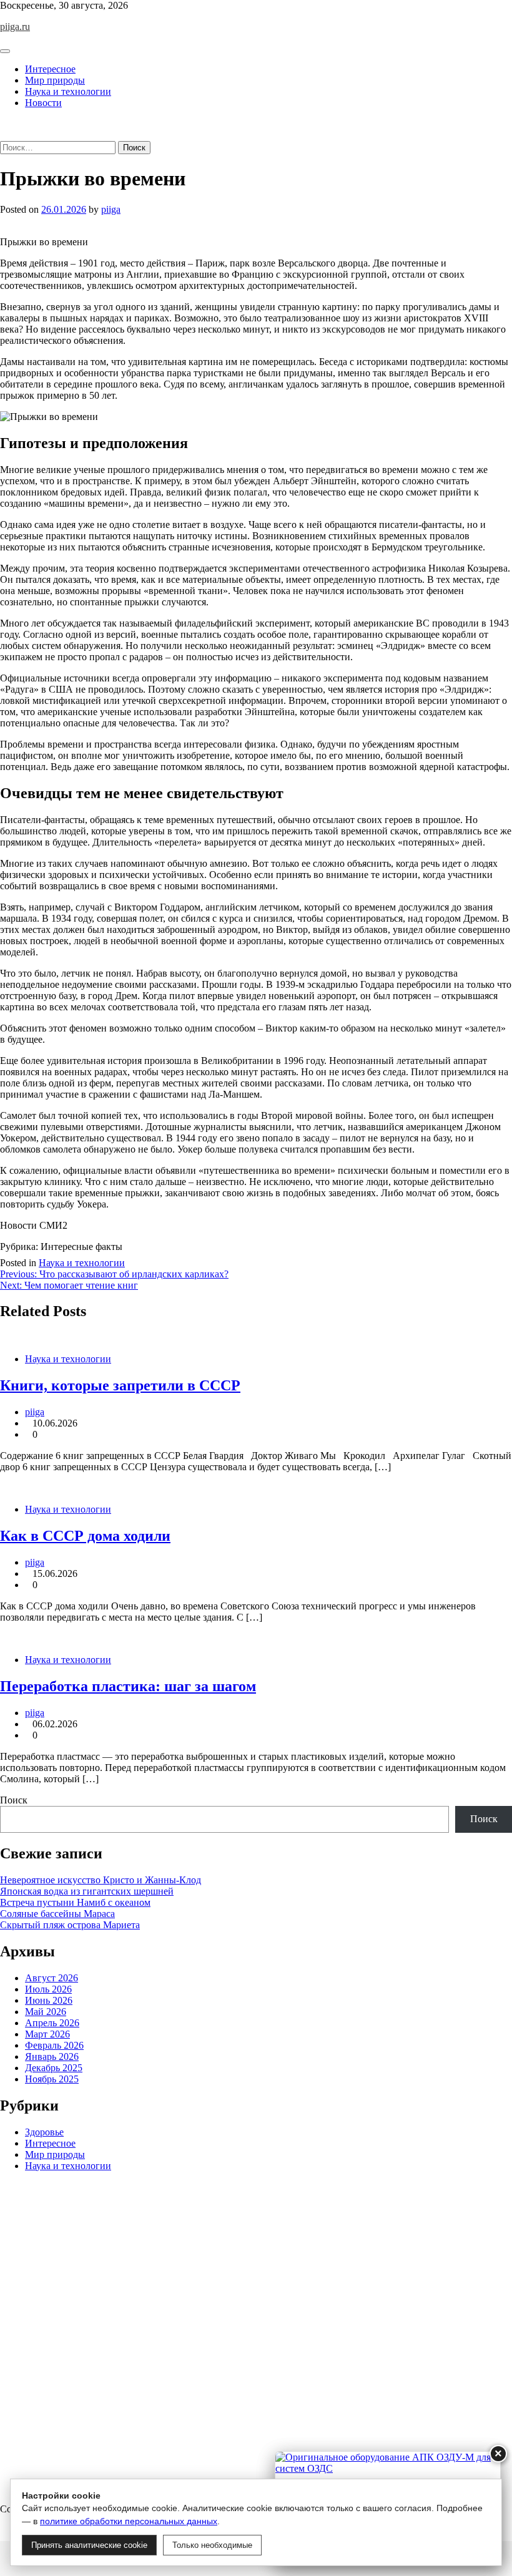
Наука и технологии (68, 91)
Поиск (14, 1800)
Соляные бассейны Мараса (57, 1914)
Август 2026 (52, 1978)
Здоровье (44, 2132)
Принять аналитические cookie (89, 2545)
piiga (111, 209)
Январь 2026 (52, 2056)
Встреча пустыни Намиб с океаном (75, 1902)
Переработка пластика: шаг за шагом (128, 1686)
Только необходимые (212, 2545)
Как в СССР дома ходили (85, 1536)
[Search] (4, 135)
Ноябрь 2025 (52, 2079)
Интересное (50, 69)
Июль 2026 (48, 1989)
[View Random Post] (4, 124)
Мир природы (55, 80)
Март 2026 (47, 2034)
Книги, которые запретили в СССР (120, 1385)
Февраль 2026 (54, 2045)
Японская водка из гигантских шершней (87, 1891)
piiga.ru (15, 27)
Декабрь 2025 (54, 2068)
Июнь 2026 (49, 2000)
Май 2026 (46, 2012)
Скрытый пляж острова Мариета (70, 1925)
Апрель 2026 (52, 2023)
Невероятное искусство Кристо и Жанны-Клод (101, 1880)
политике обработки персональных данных (129, 2521)
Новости (43, 103)
